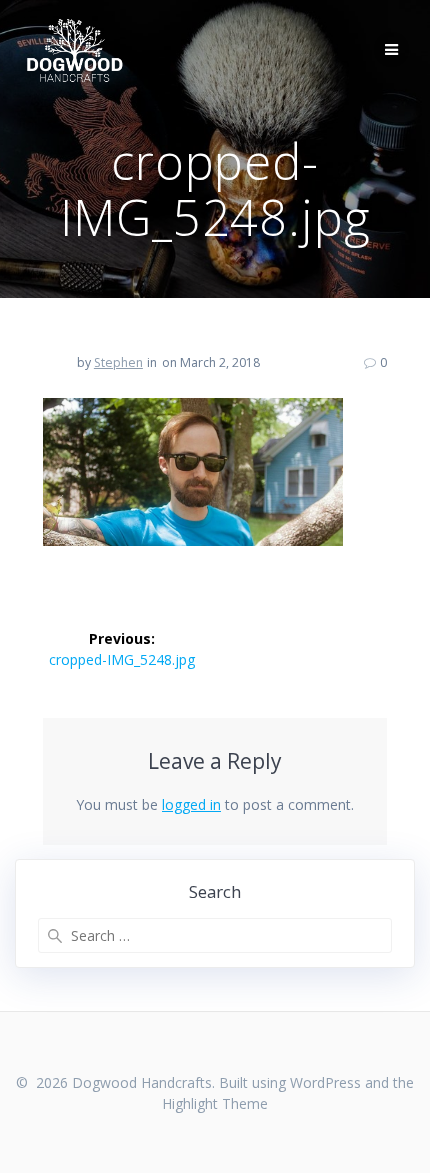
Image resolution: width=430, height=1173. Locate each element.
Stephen (118, 362)
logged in (191, 804)
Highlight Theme (215, 1103)
